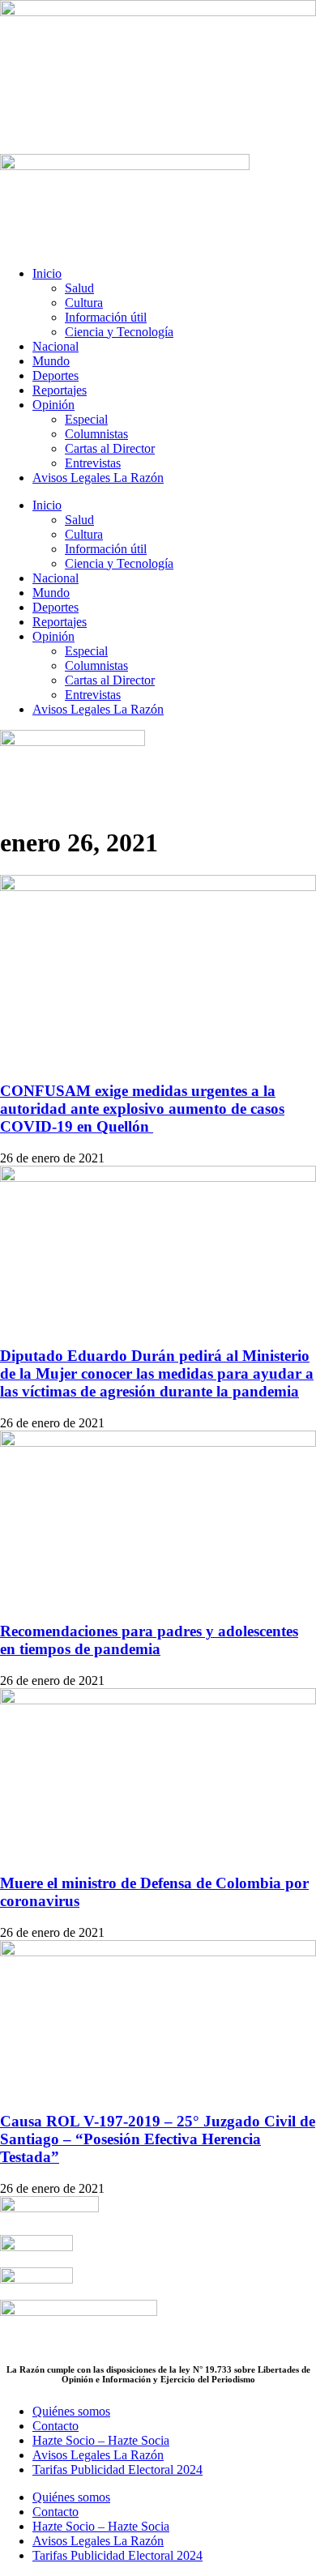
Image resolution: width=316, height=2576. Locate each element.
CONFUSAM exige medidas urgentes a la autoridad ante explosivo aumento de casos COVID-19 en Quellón (142, 1109)
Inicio (47, 273)
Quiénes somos (71, 2411)
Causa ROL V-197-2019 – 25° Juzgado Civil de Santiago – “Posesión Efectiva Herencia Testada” (158, 2139)
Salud (79, 288)
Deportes (56, 375)
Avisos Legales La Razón (98, 478)
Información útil (106, 317)
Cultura (84, 303)
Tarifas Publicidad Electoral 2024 (117, 2469)
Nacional (56, 346)
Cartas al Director (110, 448)
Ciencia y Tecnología (119, 332)
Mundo (51, 361)
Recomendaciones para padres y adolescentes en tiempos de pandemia (149, 1640)
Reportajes (60, 390)
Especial (86, 419)
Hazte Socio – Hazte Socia (101, 2440)
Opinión (53, 405)
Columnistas (96, 434)
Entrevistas (93, 463)
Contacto (56, 2426)
